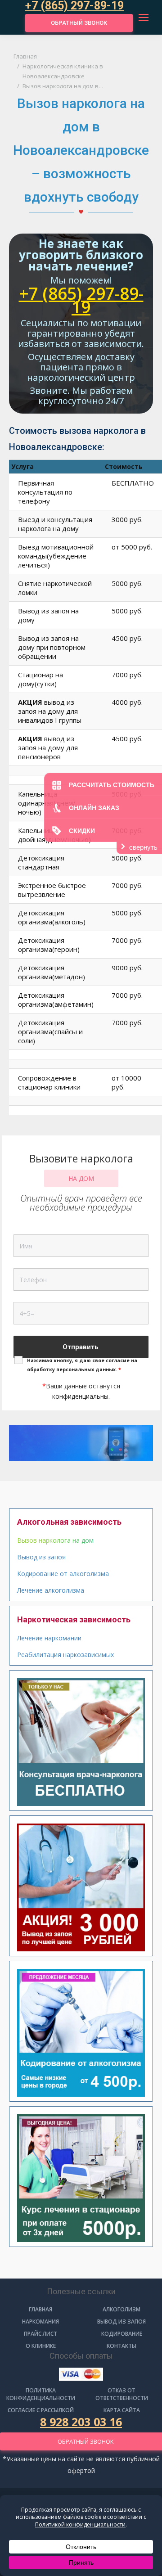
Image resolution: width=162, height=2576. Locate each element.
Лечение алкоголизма (51, 1590)
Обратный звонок (79, 23)
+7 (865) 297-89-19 (81, 300)
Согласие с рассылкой (41, 2410)
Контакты (121, 2346)
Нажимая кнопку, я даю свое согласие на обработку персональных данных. (82, 1365)
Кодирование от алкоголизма (63, 1574)
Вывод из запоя (41, 1557)
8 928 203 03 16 (81, 2422)
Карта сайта (122, 2410)
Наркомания (40, 2322)
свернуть (143, 847)
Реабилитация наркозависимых (65, 1655)
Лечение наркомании (49, 1638)
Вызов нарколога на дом (55, 1540)
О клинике (41, 2346)
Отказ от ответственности (122, 2394)
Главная (40, 2309)
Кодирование (122, 2334)
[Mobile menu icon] (144, 18)
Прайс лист (40, 2334)
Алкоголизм (121, 2309)
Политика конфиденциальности (41, 2394)
